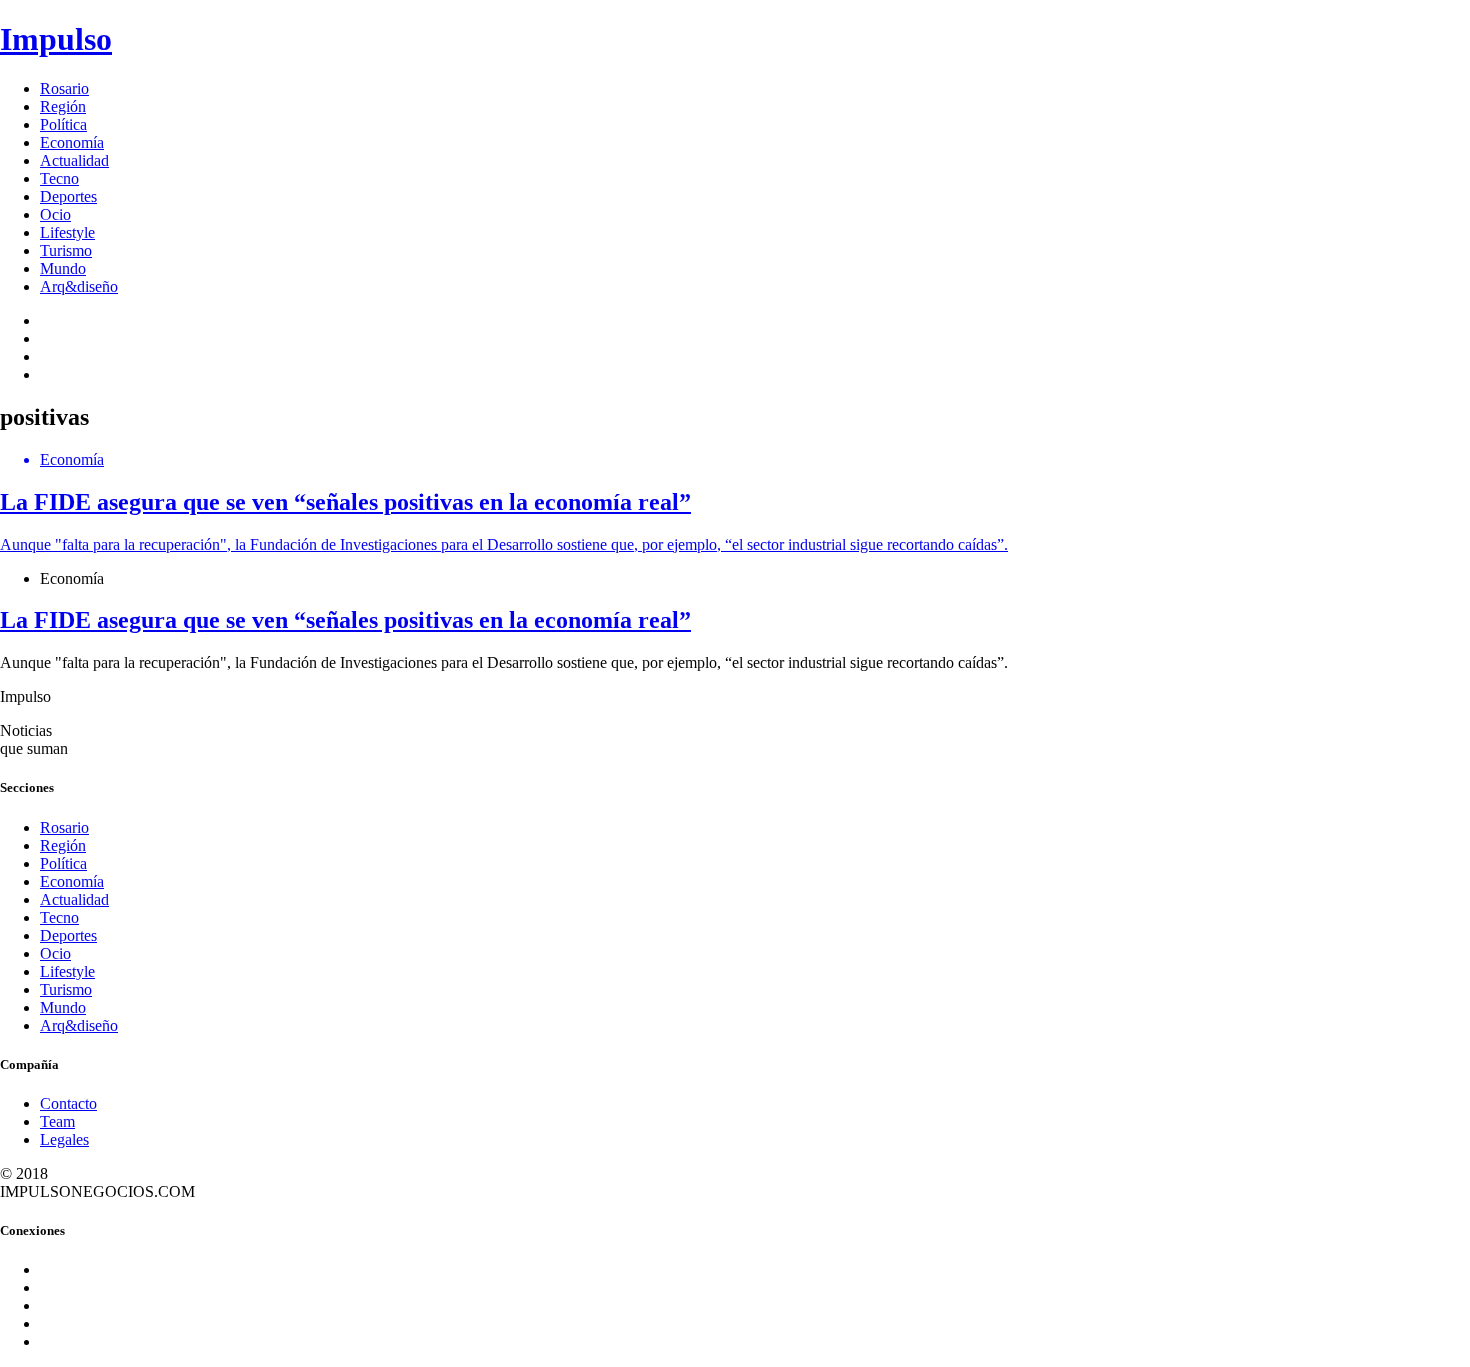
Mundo (63, 268)
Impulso (56, 39)
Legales (64, 1139)
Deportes (68, 196)
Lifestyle (67, 232)
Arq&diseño (79, 286)
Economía (72, 142)
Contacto (68, 1103)
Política (63, 124)
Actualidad (74, 160)
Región (63, 106)
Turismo (66, 250)
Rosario (64, 88)
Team (57, 1121)
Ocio (55, 214)
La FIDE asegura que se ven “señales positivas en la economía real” (345, 620)
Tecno (59, 178)
